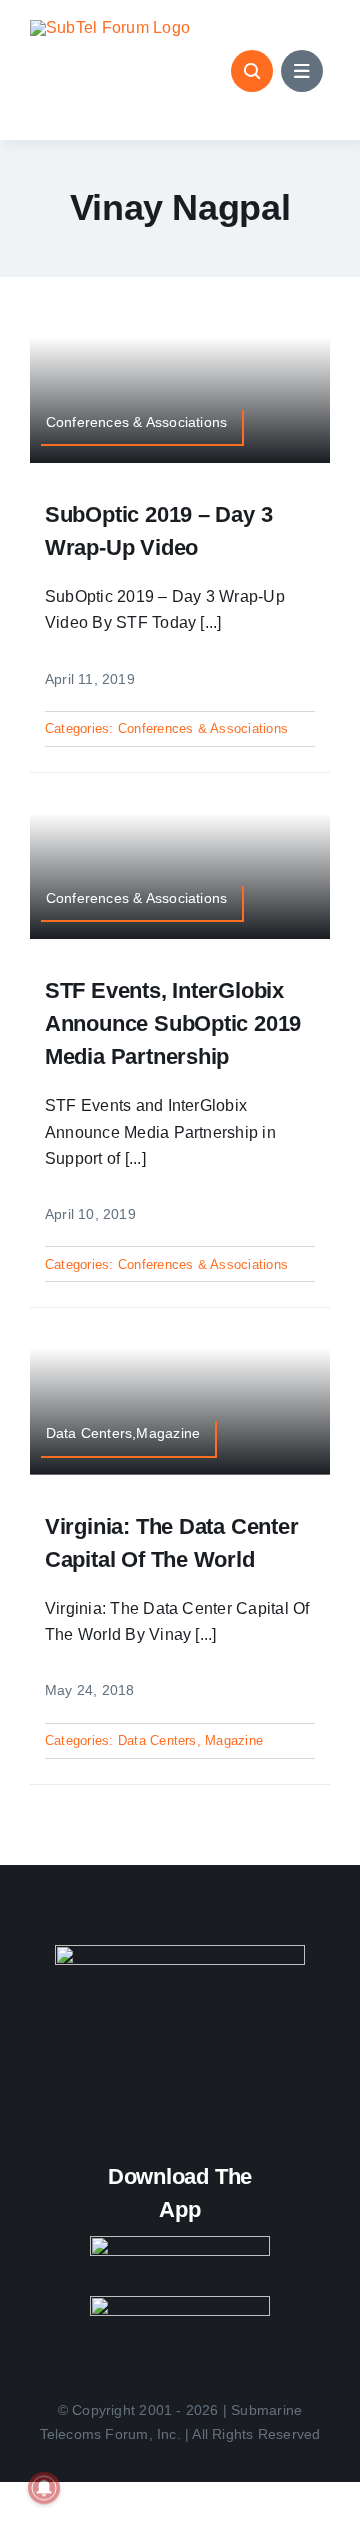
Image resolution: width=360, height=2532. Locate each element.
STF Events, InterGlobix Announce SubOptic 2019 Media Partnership (173, 1023)
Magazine (234, 1740)
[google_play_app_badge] (180, 2303)
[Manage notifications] (44, 2488)
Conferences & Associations (203, 728)
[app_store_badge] (180, 2243)
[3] (180, 1952)
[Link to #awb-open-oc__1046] (252, 71)
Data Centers (157, 1740)
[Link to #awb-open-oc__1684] (302, 71)
